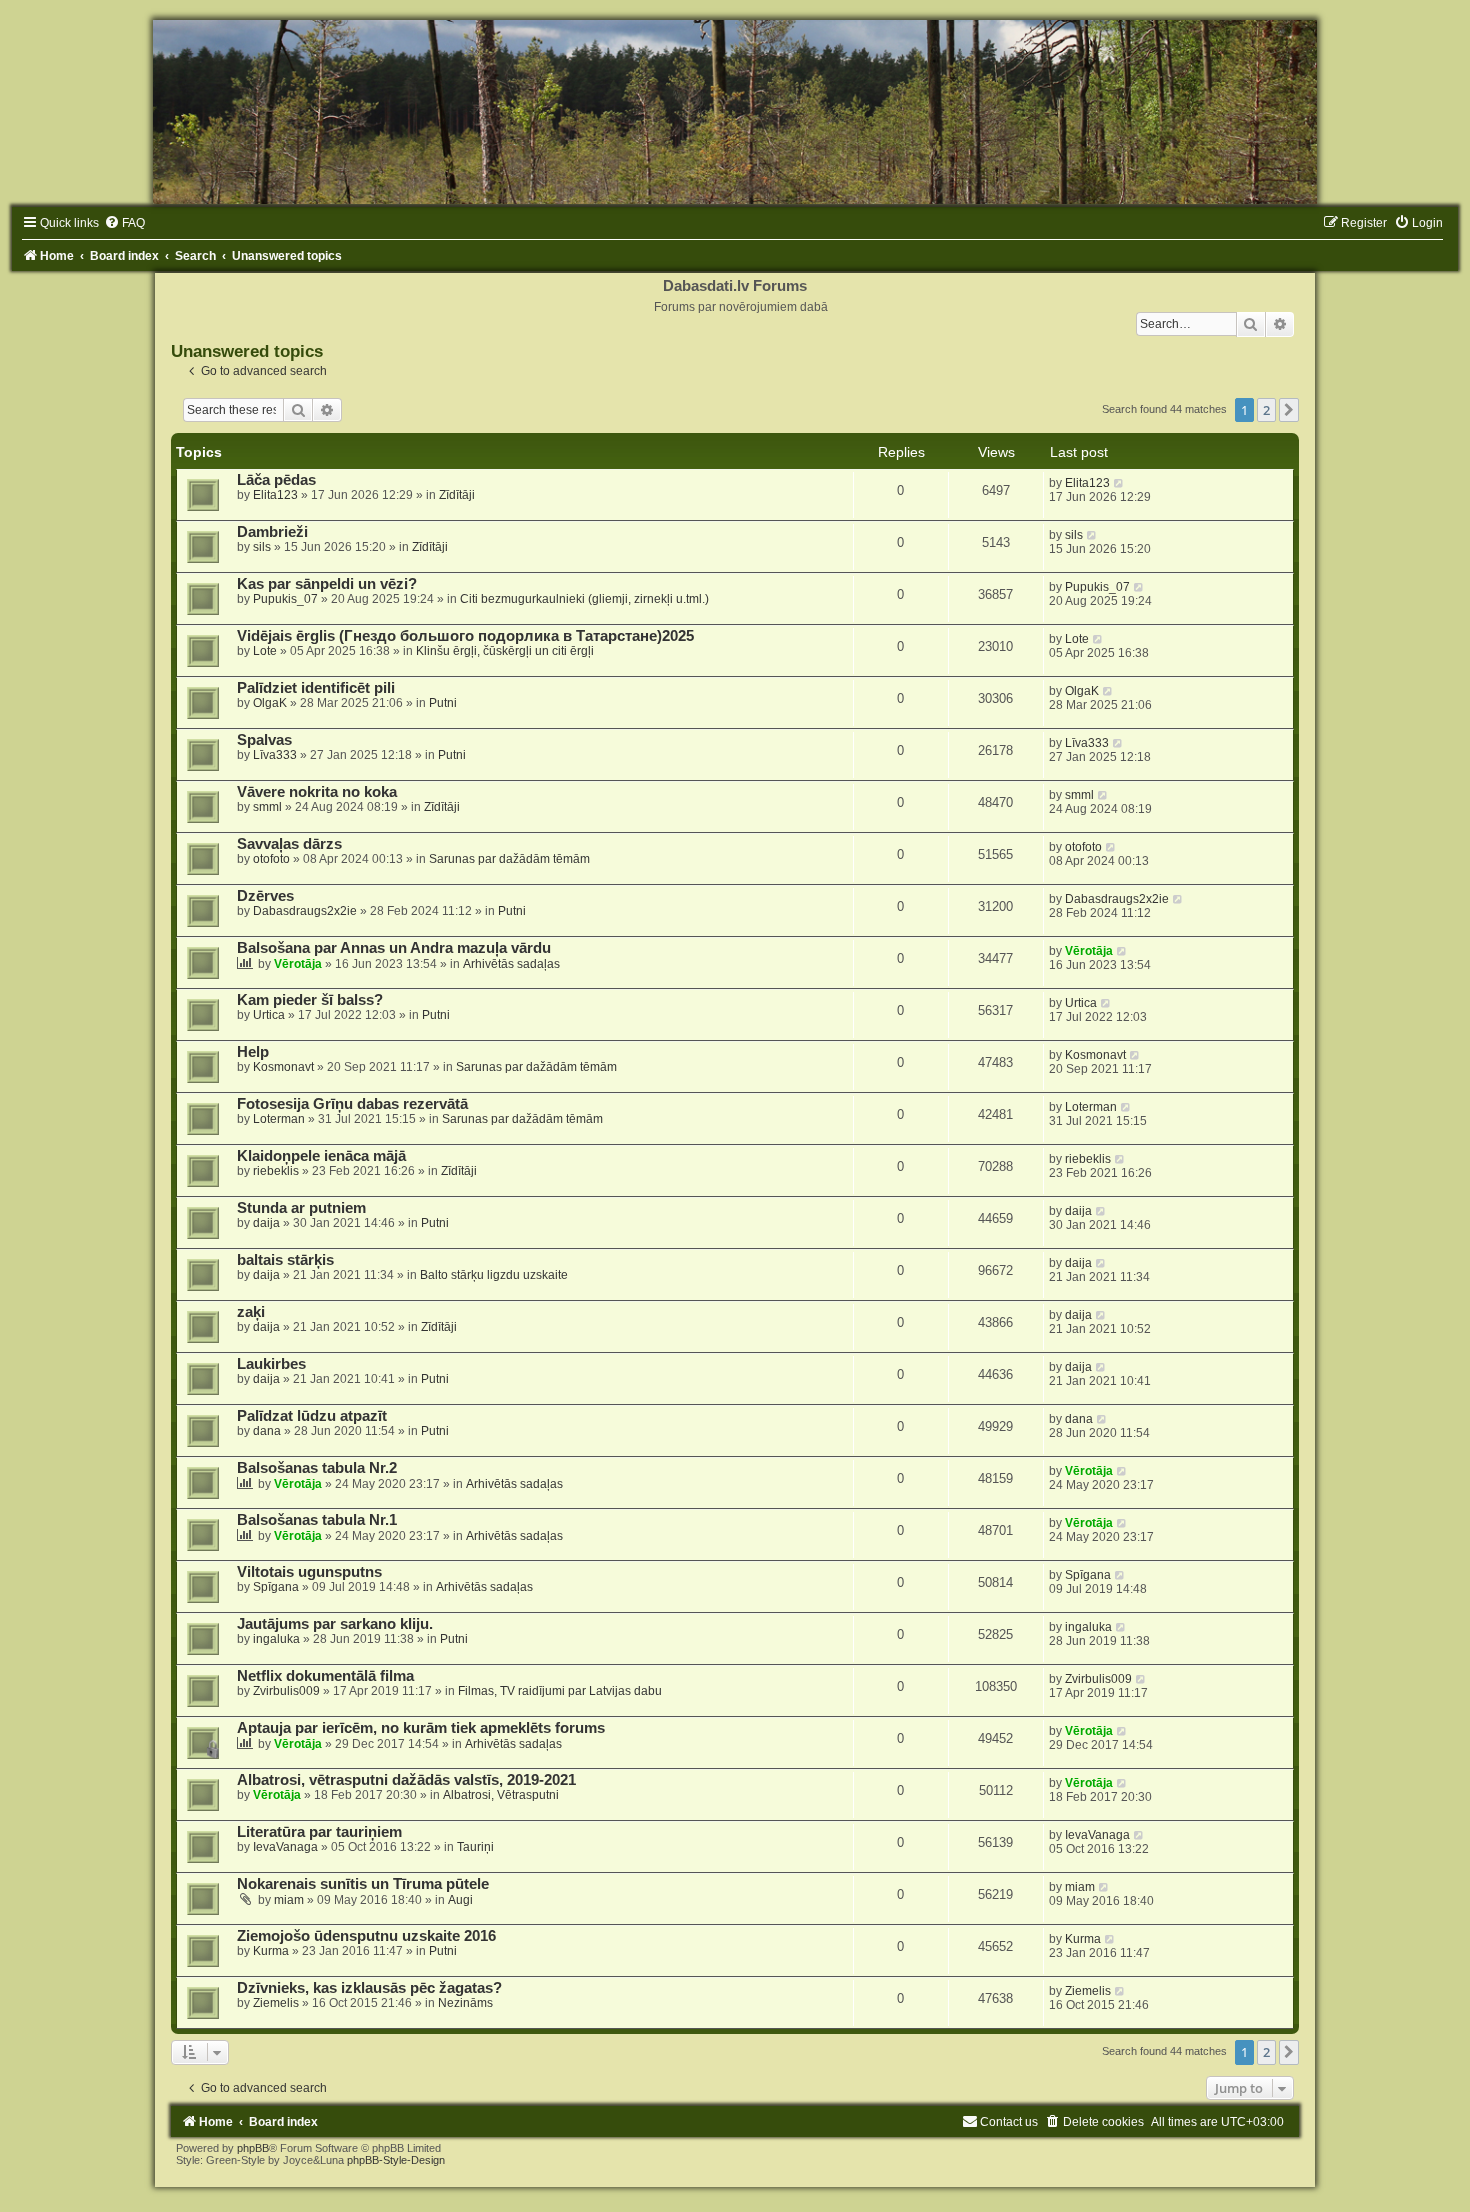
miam (289, 1900)
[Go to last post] (1119, 483)
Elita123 (275, 495)
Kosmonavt (283, 1067)
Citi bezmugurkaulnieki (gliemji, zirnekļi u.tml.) (584, 599)
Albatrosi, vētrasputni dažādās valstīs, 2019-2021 (406, 1780)
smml (267, 807)
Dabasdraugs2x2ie (305, 911)
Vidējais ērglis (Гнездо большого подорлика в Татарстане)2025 (465, 636)
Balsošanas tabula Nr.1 (317, 1520)
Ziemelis (276, 2003)
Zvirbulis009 (286, 1691)
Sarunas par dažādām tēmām (509, 859)
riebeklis (276, 1171)
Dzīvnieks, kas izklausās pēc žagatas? (369, 1988)
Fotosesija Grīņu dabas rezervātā (352, 1104)
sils (262, 547)
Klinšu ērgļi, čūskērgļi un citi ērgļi (505, 651)
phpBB (253, 2148)
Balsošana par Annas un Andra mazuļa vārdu (394, 948)
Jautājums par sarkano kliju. (335, 1624)
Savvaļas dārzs (289, 844)
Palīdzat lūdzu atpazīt (312, 1416)
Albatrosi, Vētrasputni (501, 1795)
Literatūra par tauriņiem (319, 1832)
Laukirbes (271, 1364)
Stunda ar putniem (301, 1208)
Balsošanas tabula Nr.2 (317, 1468)
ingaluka (276, 1639)
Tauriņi (475, 1847)
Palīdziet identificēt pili (316, 688)
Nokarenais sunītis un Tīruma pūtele (363, 1884)
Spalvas (264, 740)
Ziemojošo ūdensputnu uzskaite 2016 (366, 1936)
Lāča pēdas (276, 480)
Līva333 (275, 755)
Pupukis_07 (285, 599)
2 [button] (1266, 410)
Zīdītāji (457, 495)
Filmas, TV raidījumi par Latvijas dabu (560, 1691)
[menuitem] (124, 223)
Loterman (279, 1119)
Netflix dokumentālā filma (325, 1676)
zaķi (251, 1312)
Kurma (271, 1951)
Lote (265, 651)
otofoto (271, 859)
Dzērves (265, 896)
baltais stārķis (285, 1260)
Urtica (269, 1015)
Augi (460, 1900)
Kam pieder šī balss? (310, 1000)
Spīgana (276, 1587)
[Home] (735, 112)
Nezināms (465, 2003)
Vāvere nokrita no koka (317, 792)
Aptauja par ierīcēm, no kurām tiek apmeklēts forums (421, 1728)
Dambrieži (272, 532)
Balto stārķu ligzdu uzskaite (494, 1275)
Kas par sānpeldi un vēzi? (327, 584)
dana (267, 1431)
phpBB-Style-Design (396, 2160)
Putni (443, 703)
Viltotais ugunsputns (309, 1572)
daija (266, 1223)
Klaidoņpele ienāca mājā (321, 1156)
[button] (1289, 410)
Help (253, 1052)
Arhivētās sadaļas (511, 964)
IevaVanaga (285, 1847)
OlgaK (270, 703)
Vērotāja (298, 964)
